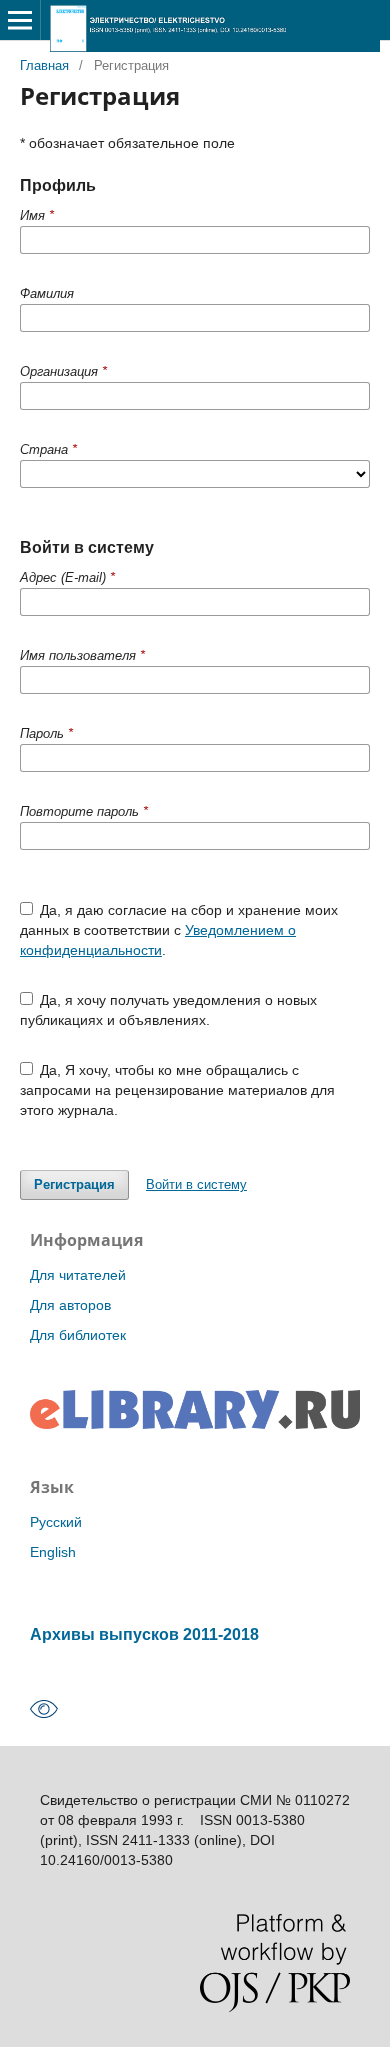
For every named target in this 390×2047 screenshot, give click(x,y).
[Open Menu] (20, 20)
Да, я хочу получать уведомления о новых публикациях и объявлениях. (169, 1010)
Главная (44, 65)
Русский (56, 1522)
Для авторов (70, 1305)
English (53, 1552)
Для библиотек (78, 1335)
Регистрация (74, 1184)
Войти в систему (196, 1184)
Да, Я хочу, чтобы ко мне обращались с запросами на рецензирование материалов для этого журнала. (177, 1090)
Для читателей (78, 1275)
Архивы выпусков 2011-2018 (144, 1634)
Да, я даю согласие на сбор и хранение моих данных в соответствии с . (179, 930)
